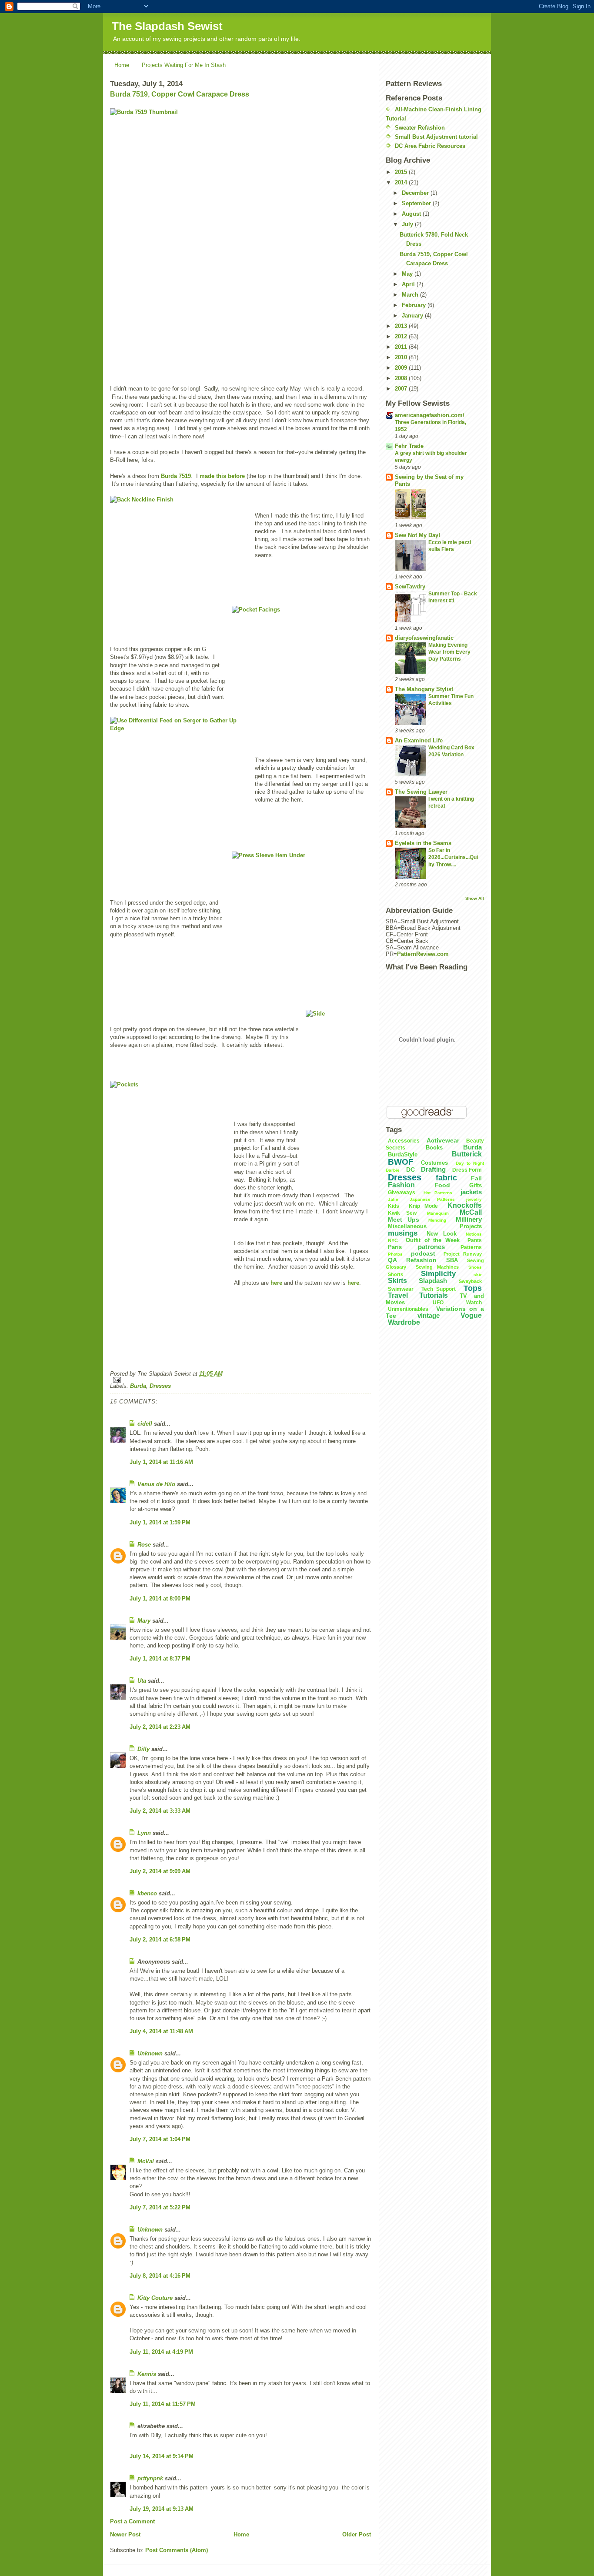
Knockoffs (465, 1205)
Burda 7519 (176, 476)
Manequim (438, 1213)
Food (442, 1185)
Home (122, 65)
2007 (402, 389)
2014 (402, 182)
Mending (437, 1220)
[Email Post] (240, 1380)
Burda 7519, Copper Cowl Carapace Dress (180, 94)
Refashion (421, 1260)
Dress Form (467, 1170)
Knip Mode (424, 1206)
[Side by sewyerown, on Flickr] (338, 1097)
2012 (402, 336)
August (412, 214)
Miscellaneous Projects (435, 1226)
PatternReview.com (423, 954)
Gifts (476, 1185)
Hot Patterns (438, 1193)
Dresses (160, 1386)
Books (434, 1148)
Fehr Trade (409, 446)
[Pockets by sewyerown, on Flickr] (169, 1220)
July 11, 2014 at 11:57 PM (163, 2404)
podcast (423, 1253)
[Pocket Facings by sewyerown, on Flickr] (301, 658)
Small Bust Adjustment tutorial (436, 137)
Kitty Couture (155, 2298)
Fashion (401, 1185)
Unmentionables (408, 1309)
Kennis (147, 2374)
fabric (446, 1178)
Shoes (475, 1267)
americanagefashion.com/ (430, 415)
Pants (475, 1240)
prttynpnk (150, 2478)
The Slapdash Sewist (167, 26)
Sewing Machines (437, 1267)
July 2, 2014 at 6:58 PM (160, 1940)
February (415, 305)
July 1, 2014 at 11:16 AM (161, 1462)
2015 (402, 172)
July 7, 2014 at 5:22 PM (160, 2207)
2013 (402, 326)
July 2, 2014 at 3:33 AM (160, 1811)
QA (392, 1260)
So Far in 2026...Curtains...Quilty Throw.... (453, 857)
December (416, 193)
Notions (474, 1234)
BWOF (401, 1162)
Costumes (434, 1163)
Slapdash (433, 1281)
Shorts (395, 1274)
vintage (429, 1315)
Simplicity (438, 1274)
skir (478, 1275)
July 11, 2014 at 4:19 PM (161, 2352)
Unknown (150, 2053)
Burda (138, 1386)
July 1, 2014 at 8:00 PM (160, 1599)
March (411, 295)
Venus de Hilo (156, 1484)
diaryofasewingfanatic (424, 638)
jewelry (474, 1199)
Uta (142, 1681)
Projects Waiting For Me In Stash (184, 65)
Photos (395, 1254)
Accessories (404, 1141)
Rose (144, 1545)
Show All (475, 898)
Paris (395, 1247)
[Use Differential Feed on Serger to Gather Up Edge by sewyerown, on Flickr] (180, 769)
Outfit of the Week (432, 1240)
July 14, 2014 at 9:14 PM (162, 2456)
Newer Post (125, 2534)
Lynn (144, 1833)
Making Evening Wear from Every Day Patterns (449, 652)
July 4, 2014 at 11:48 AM (161, 2031)
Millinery (469, 1219)
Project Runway (463, 1254)
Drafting (433, 1169)
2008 (402, 378)
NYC (393, 1240)
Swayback (470, 1281)
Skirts (397, 1281)
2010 (402, 357)
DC (410, 1169)
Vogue (471, 1315)
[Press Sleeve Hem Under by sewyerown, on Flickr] (301, 904)
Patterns (471, 1247)
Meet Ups (404, 1220)
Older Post (357, 2534)
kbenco (147, 1893)
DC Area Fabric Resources (430, 146)
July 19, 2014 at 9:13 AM (162, 2509)
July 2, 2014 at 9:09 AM (160, 1871)
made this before (222, 476)
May (408, 274)
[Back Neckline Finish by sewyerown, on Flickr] (180, 548)
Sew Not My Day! (417, 535)
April (409, 284)
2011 (402, 347)
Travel (398, 1295)
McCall (471, 1212)
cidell (145, 1424)
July (408, 224)
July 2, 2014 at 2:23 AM (160, 1727)
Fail (476, 1178)
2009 (402, 368)
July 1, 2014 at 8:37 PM (160, 1659)
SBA (452, 1260)
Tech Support (439, 1289)
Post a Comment (132, 2521)
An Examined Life (419, 740)
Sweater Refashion (420, 128)
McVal (146, 2161)
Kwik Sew (402, 1213)
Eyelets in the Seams (423, 843)
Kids (394, 1206)
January (413, 316)
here (276, 1283)
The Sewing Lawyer (421, 792)
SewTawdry (410, 586)
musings (403, 1233)
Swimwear (401, 1289)
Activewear (443, 1140)
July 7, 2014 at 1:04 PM (160, 2139)
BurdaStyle (403, 1154)
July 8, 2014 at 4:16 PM (160, 2276)
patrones (431, 1247)
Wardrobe (404, 1322)
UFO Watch (457, 1303)
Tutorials (434, 1295)
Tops (473, 1288)
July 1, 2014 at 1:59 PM (160, 1522)
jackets (471, 1192)
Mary (144, 1621)
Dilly (143, 1749)
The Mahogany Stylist (424, 689)
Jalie (393, 1199)
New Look (441, 1234)
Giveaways (402, 1193)
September (417, 203)
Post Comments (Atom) (177, 2550)
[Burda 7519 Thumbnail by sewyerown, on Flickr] (240, 239)
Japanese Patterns (432, 1199)
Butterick (467, 1154)
